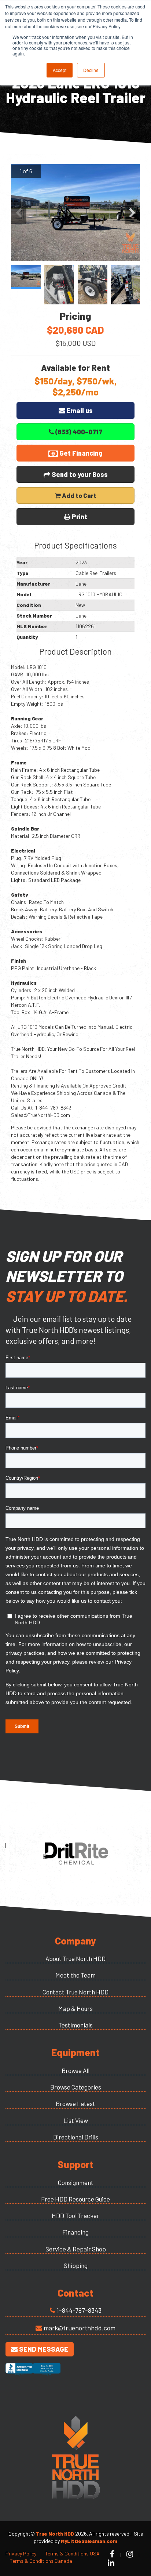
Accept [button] (60, 70)
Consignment (76, 2182)
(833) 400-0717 (78, 432)
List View (76, 2120)
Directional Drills (76, 2137)
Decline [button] (91, 70)
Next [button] (132, 213)
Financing (75, 2232)
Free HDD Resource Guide (75, 2199)
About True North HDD (75, 1958)
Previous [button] (19, 213)
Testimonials (75, 2025)
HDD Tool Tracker (75, 2215)
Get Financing (80, 453)
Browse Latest (75, 2103)
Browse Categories (76, 2087)
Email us (79, 410)
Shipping (76, 2265)
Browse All (75, 2070)
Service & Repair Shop (76, 2249)
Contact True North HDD (75, 1992)
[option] (75, 213)
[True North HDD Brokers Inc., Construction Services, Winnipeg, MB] (33, 2376)
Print (79, 517)
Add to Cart (79, 495)
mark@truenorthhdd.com (80, 2328)
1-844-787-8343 (79, 2310)
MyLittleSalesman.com (89, 2541)
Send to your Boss (79, 474)
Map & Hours (75, 2008)
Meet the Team (75, 1975)
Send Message (43, 2349)
